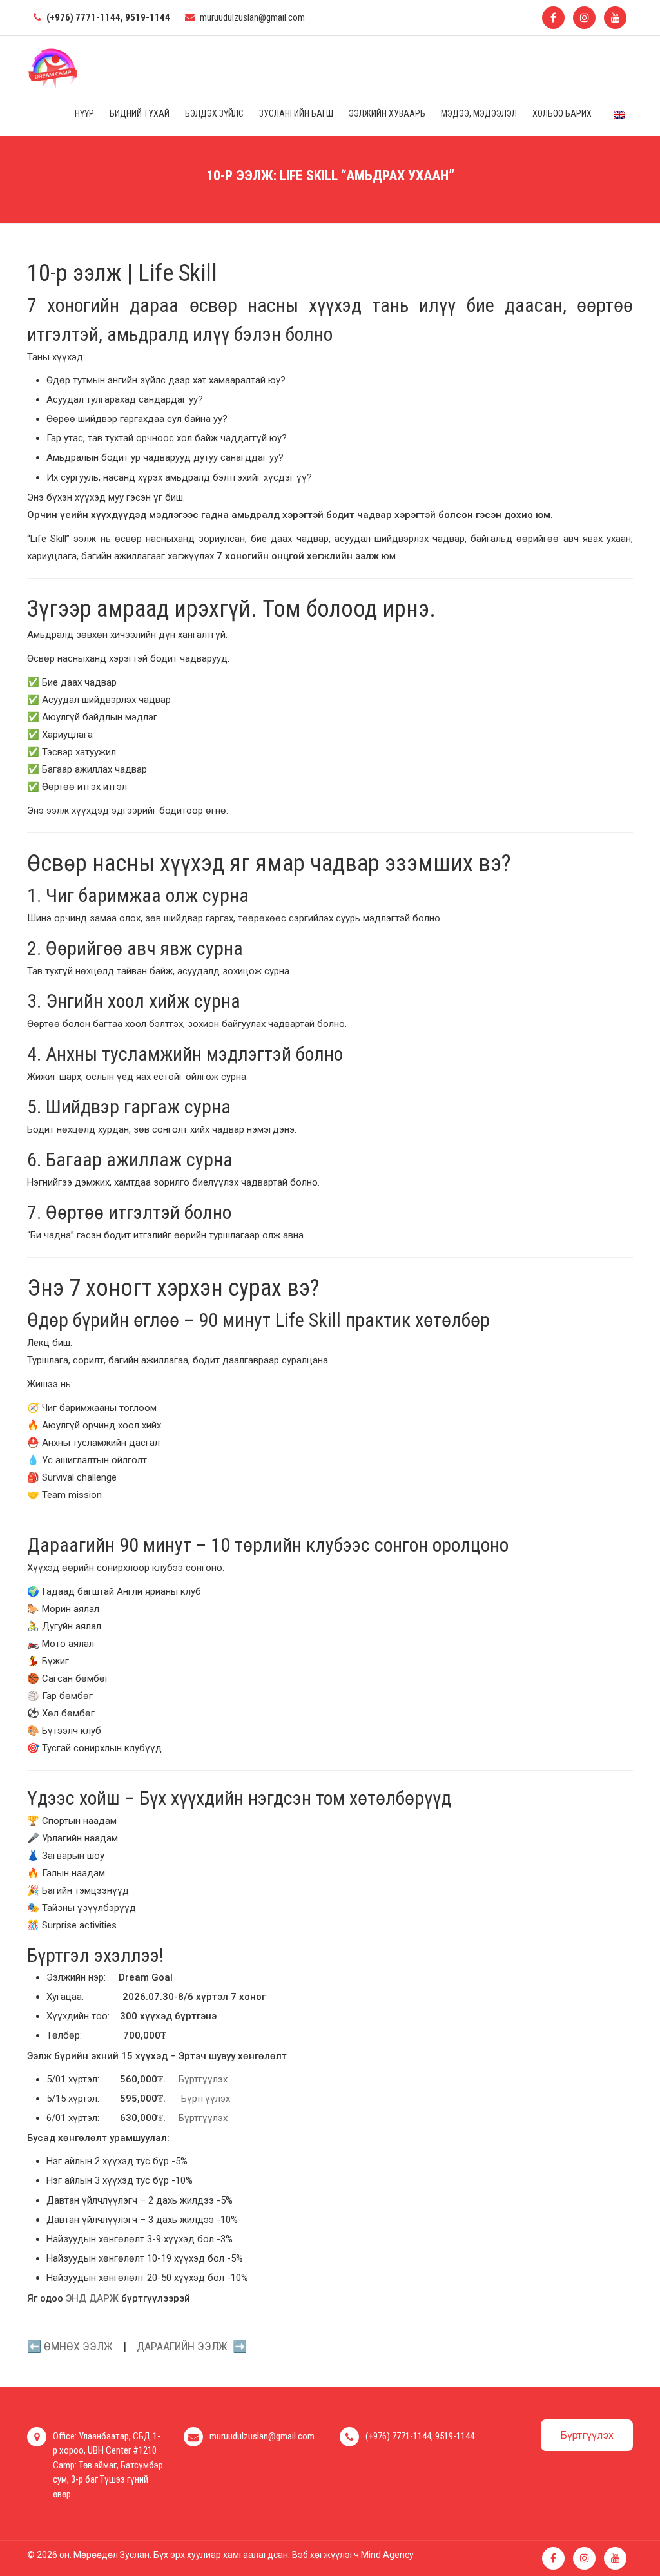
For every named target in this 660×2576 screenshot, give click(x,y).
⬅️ (70, 2346)
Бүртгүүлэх (203, 2079)
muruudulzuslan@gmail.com (252, 17)
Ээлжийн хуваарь (387, 113)
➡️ (192, 2346)
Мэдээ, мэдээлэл (479, 113)
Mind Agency (387, 2555)
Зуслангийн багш (296, 113)
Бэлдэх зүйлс (214, 113)
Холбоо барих (562, 113)
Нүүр (84, 113)
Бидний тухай (140, 113)
